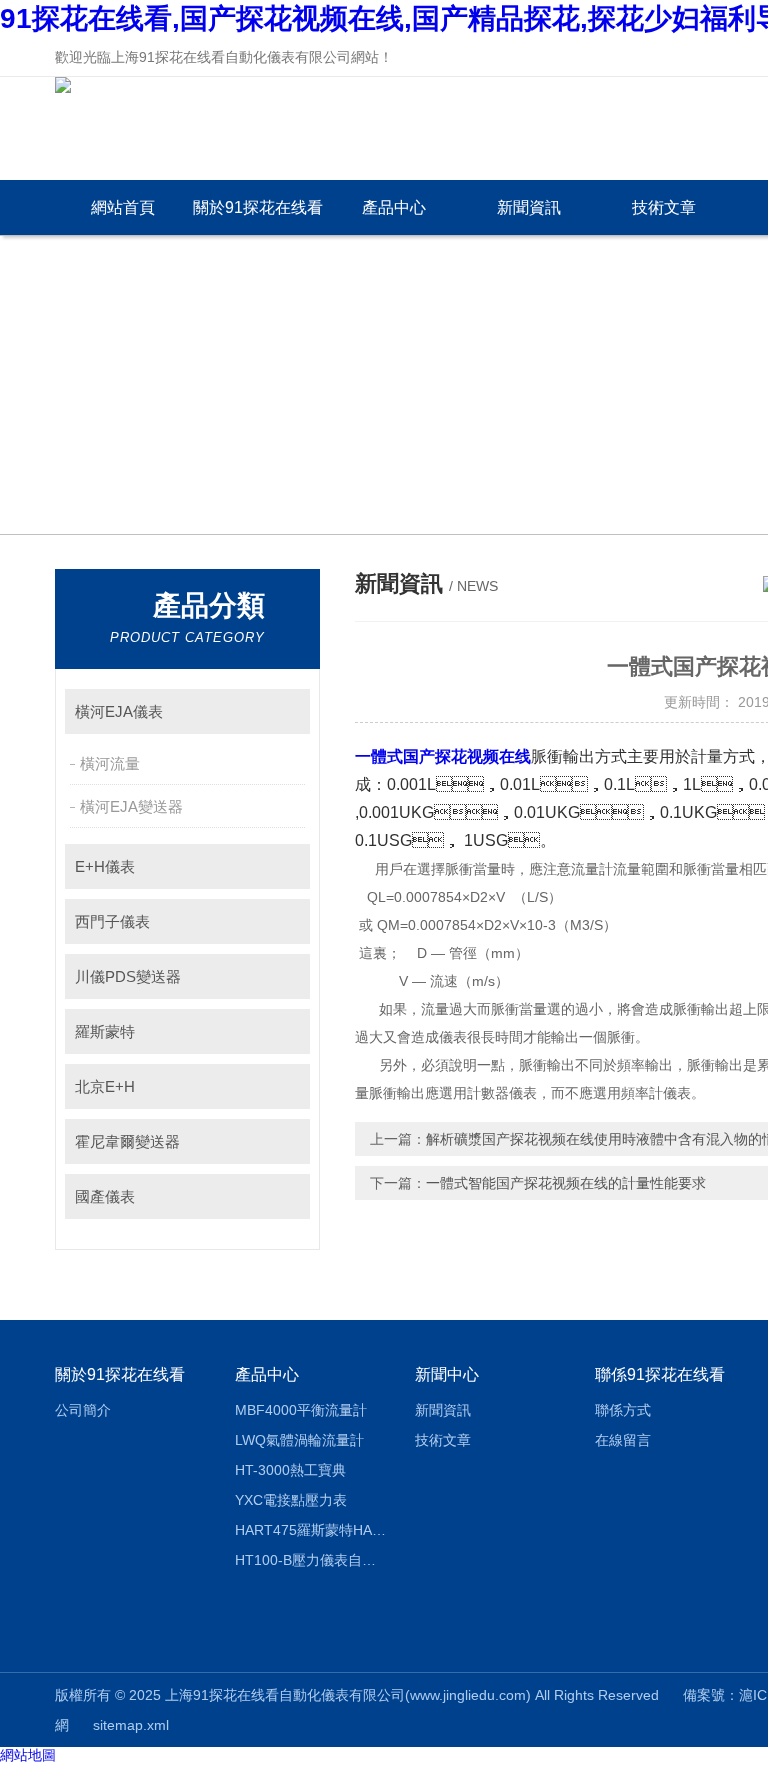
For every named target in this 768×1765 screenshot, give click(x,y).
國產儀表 (105, 1196)
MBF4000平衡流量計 (301, 1410)
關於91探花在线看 (258, 207)
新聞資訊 (529, 207)
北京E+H (105, 1086)
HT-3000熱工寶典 (290, 1470)
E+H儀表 (105, 866)
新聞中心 (447, 1374)
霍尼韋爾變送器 (127, 1141)
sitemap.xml (131, 1725)
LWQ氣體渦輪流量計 (299, 1440)
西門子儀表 (112, 921)
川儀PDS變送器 (128, 976)
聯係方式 (623, 1410)
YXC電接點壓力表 (291, 1500)
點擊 (285, 711)
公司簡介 (83, 1410)
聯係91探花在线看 (660, 1374)
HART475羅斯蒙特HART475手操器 (310, 1530)
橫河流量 (110, 763)
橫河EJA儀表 (119, 711)
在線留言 (623, 1440)
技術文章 (664, 207)
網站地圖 (28, 1755)
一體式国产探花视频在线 (443, 756)
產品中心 (394, 207)
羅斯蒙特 (105, 1031)
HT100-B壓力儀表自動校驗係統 (310, 1560)
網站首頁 (123, 207)
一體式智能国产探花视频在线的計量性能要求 (566, 1183)
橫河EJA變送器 (131, 806)
